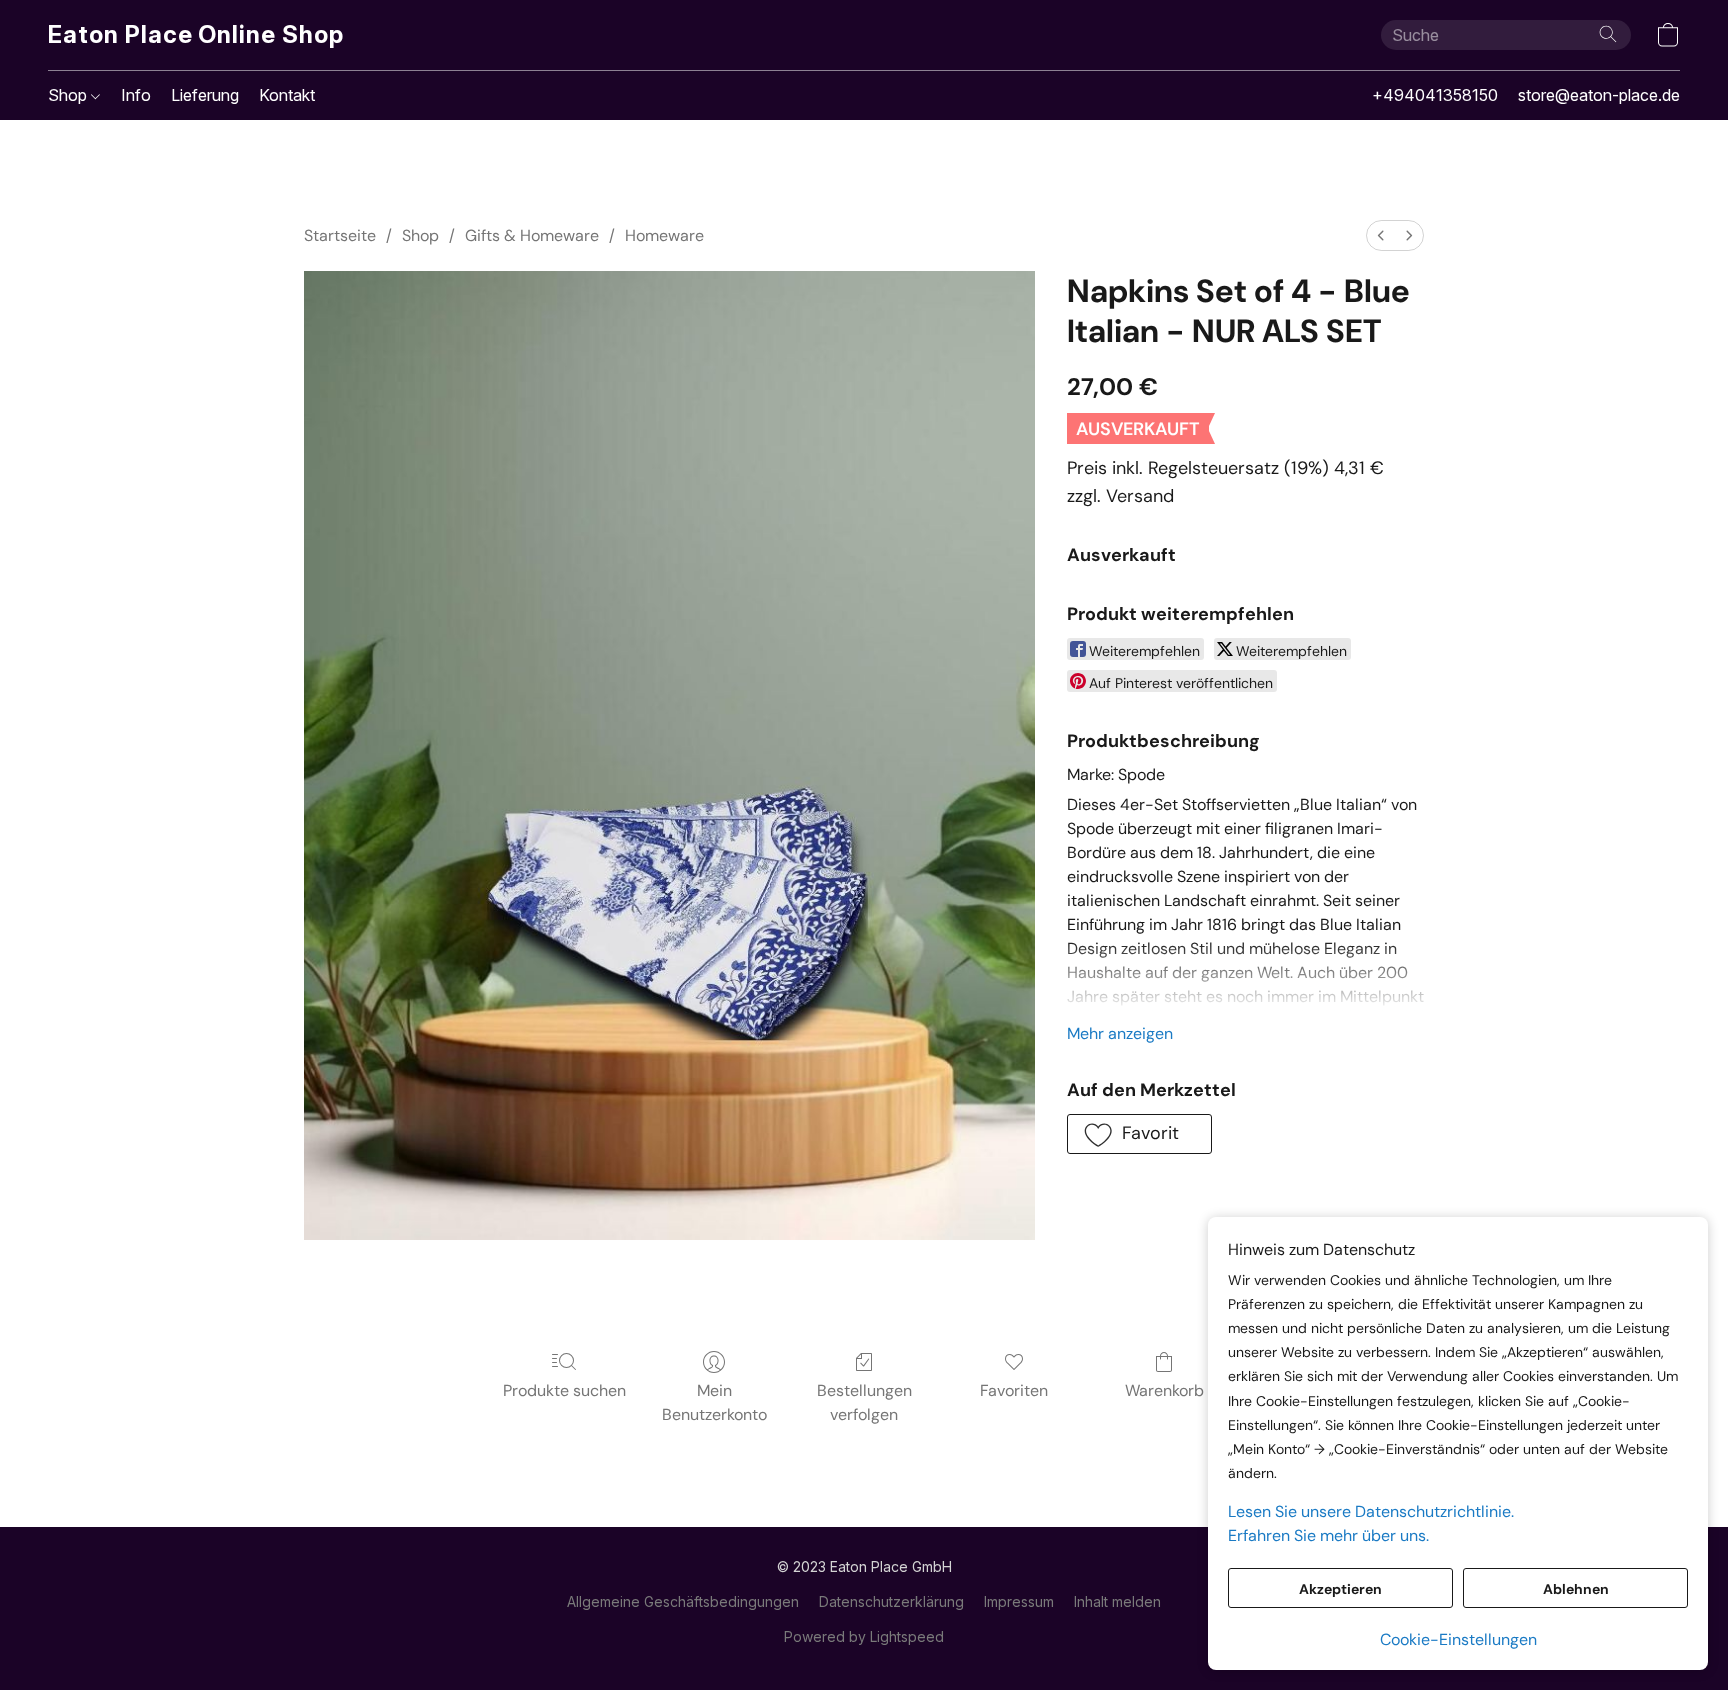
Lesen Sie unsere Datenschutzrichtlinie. (1371, 1511)
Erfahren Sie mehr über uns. (1328, 1535)
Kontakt (287, 95)
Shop (69, 95)
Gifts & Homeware (532, 235)
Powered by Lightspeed (864, 1636)
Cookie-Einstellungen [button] (1458, 1639)
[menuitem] (1381, 235)
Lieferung (205, 95)
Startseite (340, 235)
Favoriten (1014, 1390)
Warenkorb (1164, 1390)
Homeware (664, 235)
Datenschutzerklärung (891, 1601)
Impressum (1019, 1601)
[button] (196, 35)
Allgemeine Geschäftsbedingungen (683, 1601)
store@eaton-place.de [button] (1599, 95)
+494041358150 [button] (1435, 95)
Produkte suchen (564, 1390)
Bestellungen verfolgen (864, 1402)
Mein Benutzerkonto (714, 1402)
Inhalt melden (1117, 1601)
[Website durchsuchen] (1608, 34)
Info (136, 95)
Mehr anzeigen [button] (1120, 1033)
